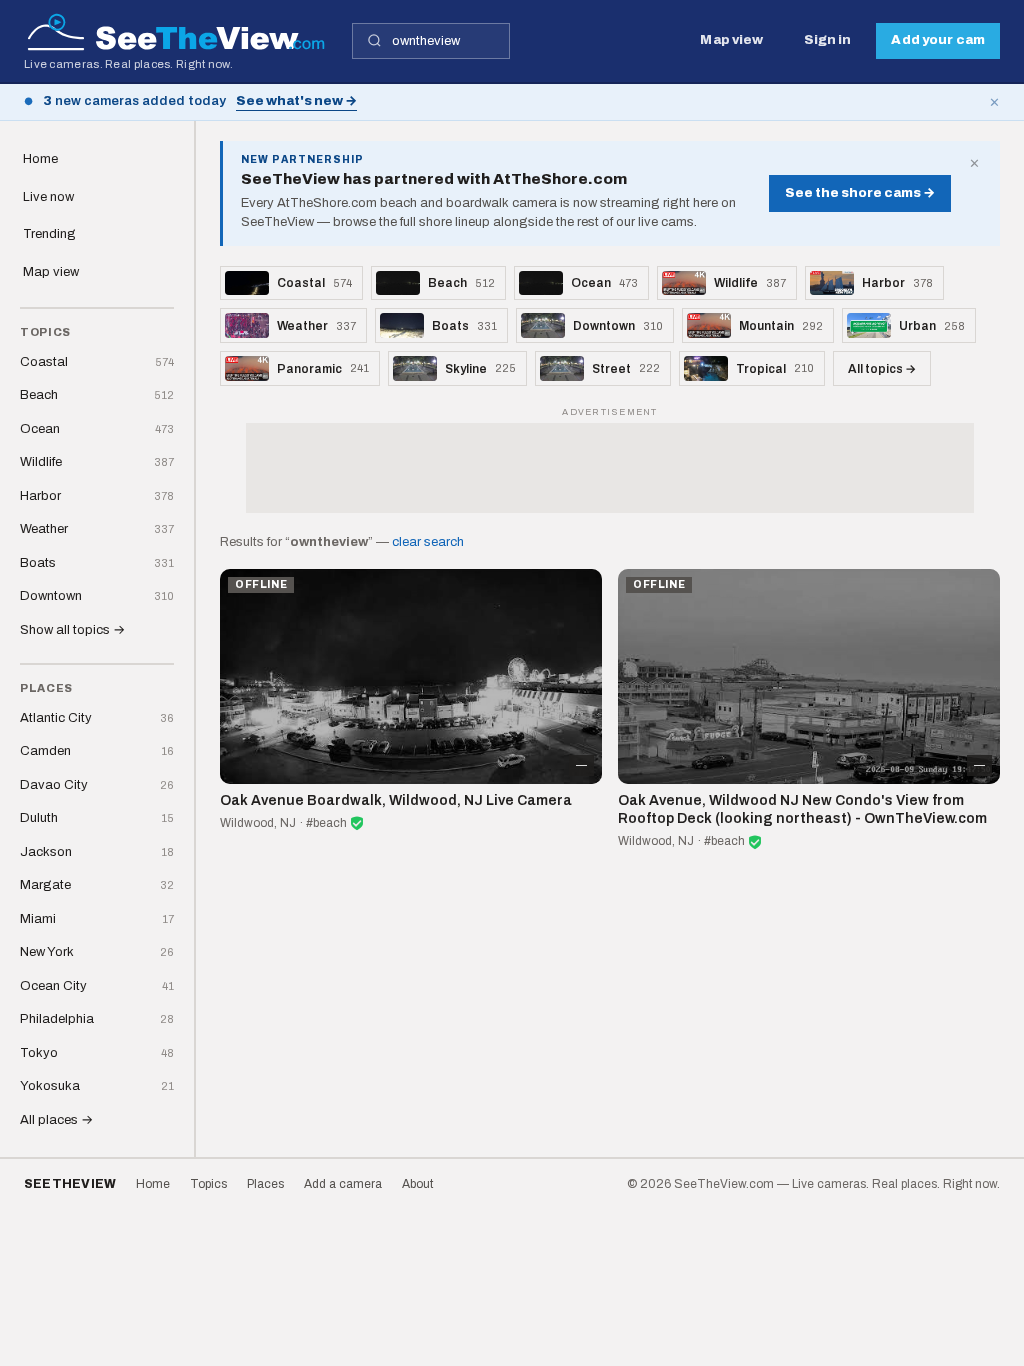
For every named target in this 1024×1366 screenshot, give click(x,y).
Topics (208, 1184)
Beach (97, 395)
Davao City (97, 785)
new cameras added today (134, 101)
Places (265, 1184)
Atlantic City (97, 718)
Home (40, 159)
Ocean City (97, 986)
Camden (97, 751)
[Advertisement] (610, 468)
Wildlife (97, 462)
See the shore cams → (860, 193)
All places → (56, 1120)
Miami (97, 919)
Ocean (97, 429)
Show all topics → (72, 630)
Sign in (828, 40)
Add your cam (938, 40)
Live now (48, 197)
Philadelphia (97, 1019)
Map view (731, 40)
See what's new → (296, 101)
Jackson (97, 852)
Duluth (97, 818)
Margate (97, 885)
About (417, 1184)
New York (97, 952)
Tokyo (97, 1053)
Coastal (97, 362)
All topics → (882, 369)
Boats (97, 563)
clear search (428, 542)
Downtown (97, 596)
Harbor (97, 496)
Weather (97, 529)
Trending (49, 234)
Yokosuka (97, 1086)
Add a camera (343, 1184)
